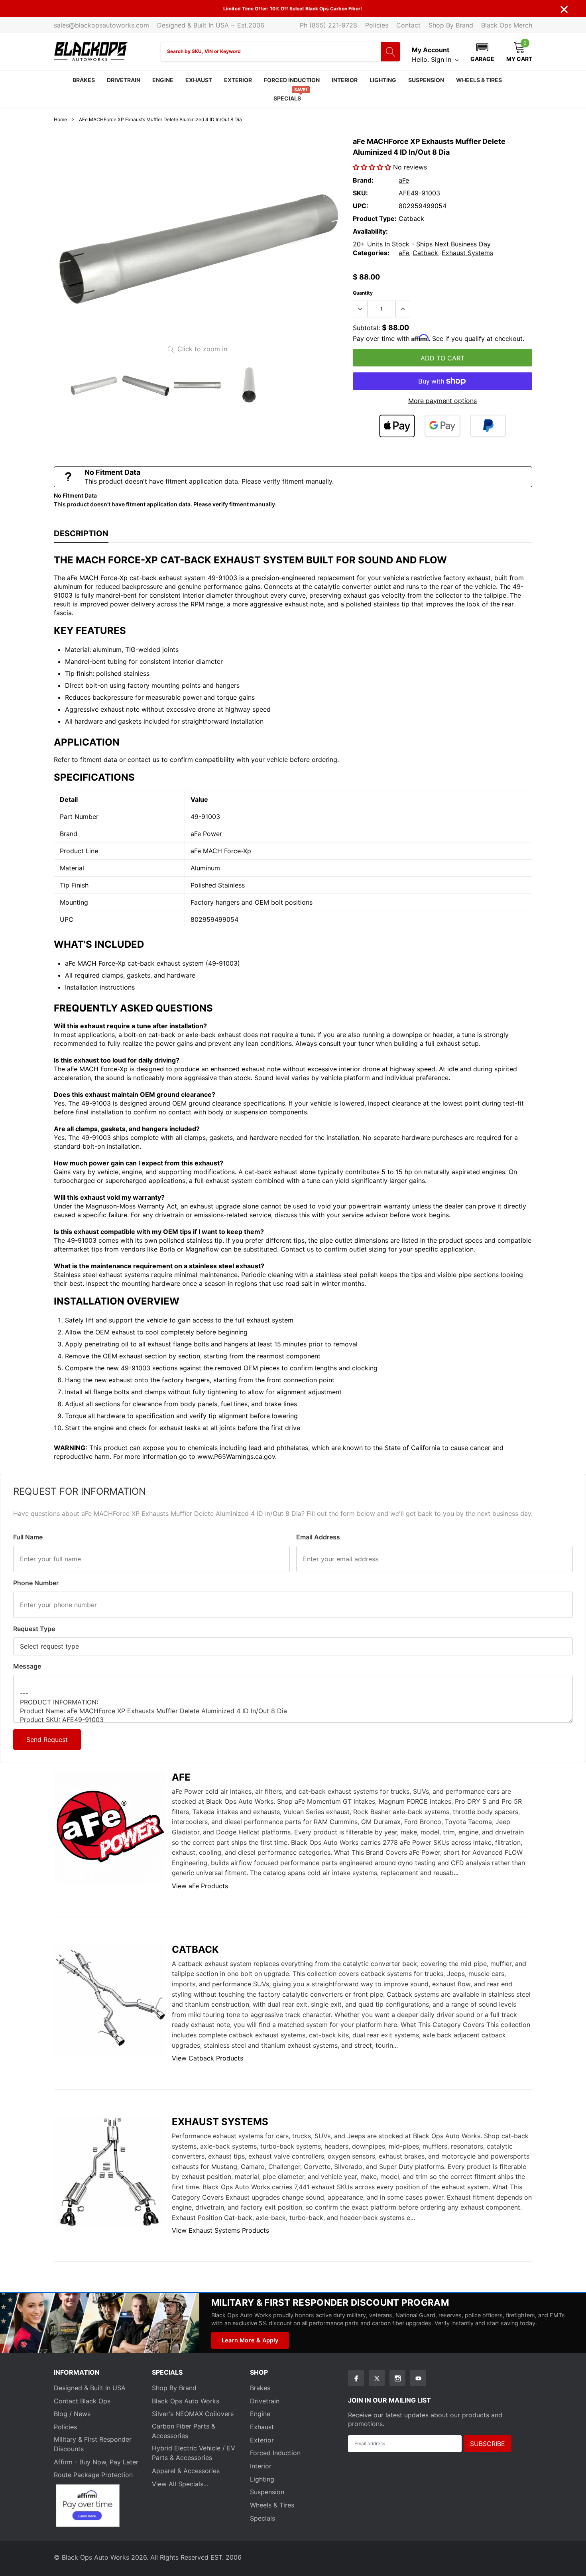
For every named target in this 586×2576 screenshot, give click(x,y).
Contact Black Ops (82, 2401)
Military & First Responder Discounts (93, 2444)
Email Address (318, 1537)
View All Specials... (180, 2484)
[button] (482, 51)
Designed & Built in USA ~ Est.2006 (211, 25)
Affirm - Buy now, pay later (96, 2462)
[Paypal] (488, 426)
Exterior (238, 80)
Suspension (426, 80)
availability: (370, 231)
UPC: (361, 206)
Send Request (47, 1740)
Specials (287, 98)
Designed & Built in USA (90, 2388)
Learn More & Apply (250, 2340)
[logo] (91, 52)
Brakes (84, 80)
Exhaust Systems (467, 253)
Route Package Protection (93, 2475)
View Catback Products (207, 2058)
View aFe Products (200, 1886)
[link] (94, 385)
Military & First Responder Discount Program (330, 2302)
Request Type (34, 1629)
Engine (163, 80)
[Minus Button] (360, 309)
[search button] (390, 52)
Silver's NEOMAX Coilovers (193, 2414)
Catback (425, 253)
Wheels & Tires (479, 80)
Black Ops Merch (507, 25)
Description (81, 533)
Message (27, 1666)
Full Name (28, 1537)
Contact (408, 25)
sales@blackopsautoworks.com (101, 25)
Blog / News (72, 2414)
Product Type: (375, 218)
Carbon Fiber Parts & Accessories (184, 2431)
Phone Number (36, 1583)
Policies (377, 25)
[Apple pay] (397, 426)
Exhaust (199, 80)
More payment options (442, 401)
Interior (345, 80)
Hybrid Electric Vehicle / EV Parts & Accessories (194, 2453)
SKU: (360, 193)
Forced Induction (292, 80)
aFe (404, 180)
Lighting (383, 80)
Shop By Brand (451, 25)
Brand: (363, 180)
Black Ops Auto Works (186, 2401)
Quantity (363, 293)
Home (60, 119)
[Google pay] (442, 426)
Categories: (371, 253)
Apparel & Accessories (186, 2471)
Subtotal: (366, 328)
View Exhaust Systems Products (220, 2230)
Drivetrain (124, 80)
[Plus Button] (403, 309)
